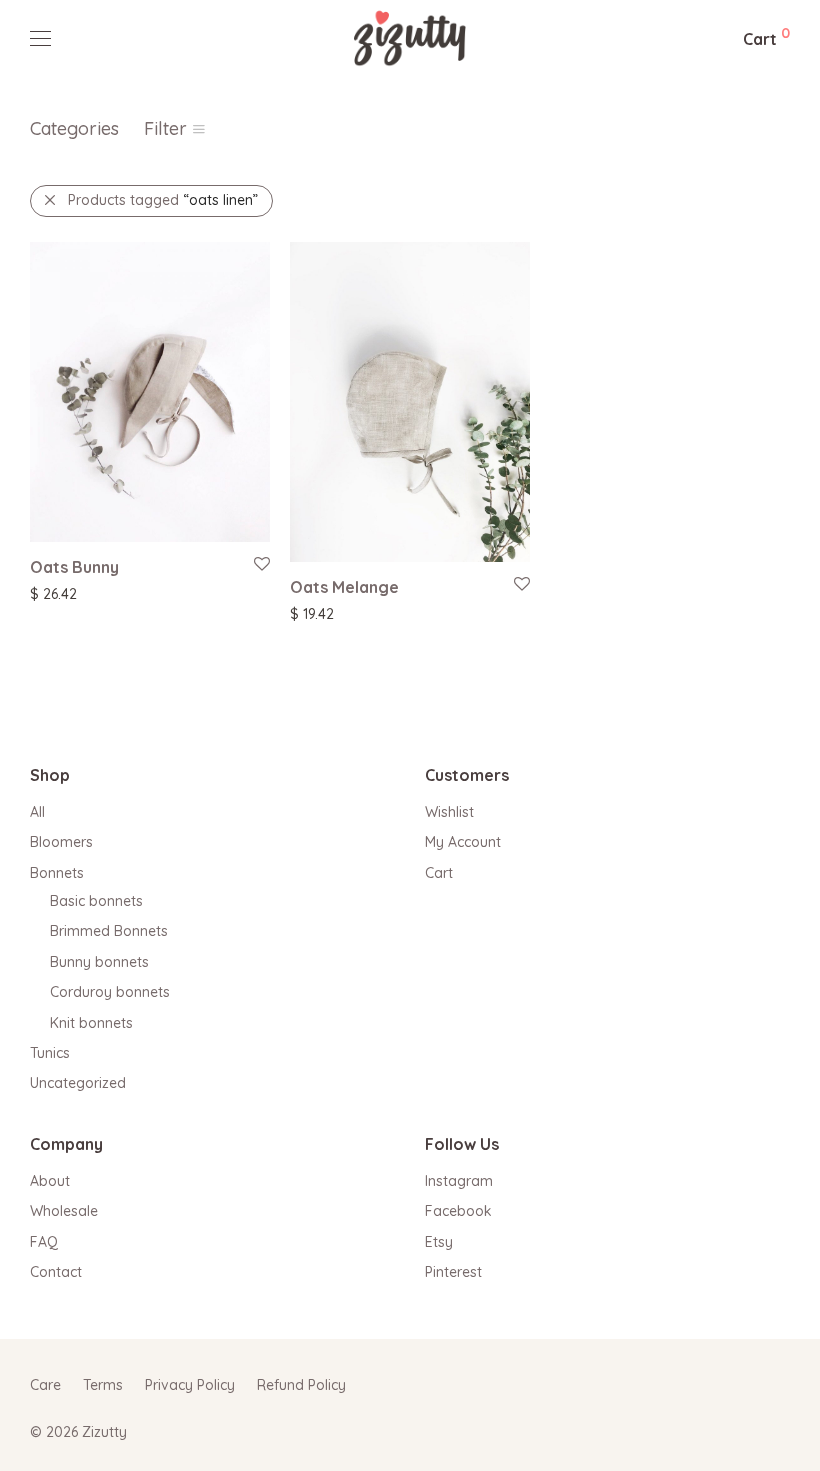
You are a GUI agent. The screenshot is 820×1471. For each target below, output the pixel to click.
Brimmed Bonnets (109, 931)
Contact (56, 1272)
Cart (439, 873)
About (50, 1181)
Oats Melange (344, 587)
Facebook (458, 1211)
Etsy (439, 1242)
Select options (66, 593)
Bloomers (61, 842)
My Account (463, 842)
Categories (74, 128)
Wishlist (449, 812)
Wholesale (64, 1211)
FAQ (44, 1242)
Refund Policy (301, 1385)
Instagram (459, 1181)
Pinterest (453, 1272)
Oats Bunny (74, 567)
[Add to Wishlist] (260, 564)
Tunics (50, 1053)
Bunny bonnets (99, 962)
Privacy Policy (190, 1385)
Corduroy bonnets (110, 992)
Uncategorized (78, 1083)
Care (45, 1385)
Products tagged (163, 200)
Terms (103, 1385)
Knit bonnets (91, 1023)
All (37, 812)
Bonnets (57, 873)
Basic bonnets (96, 901)
